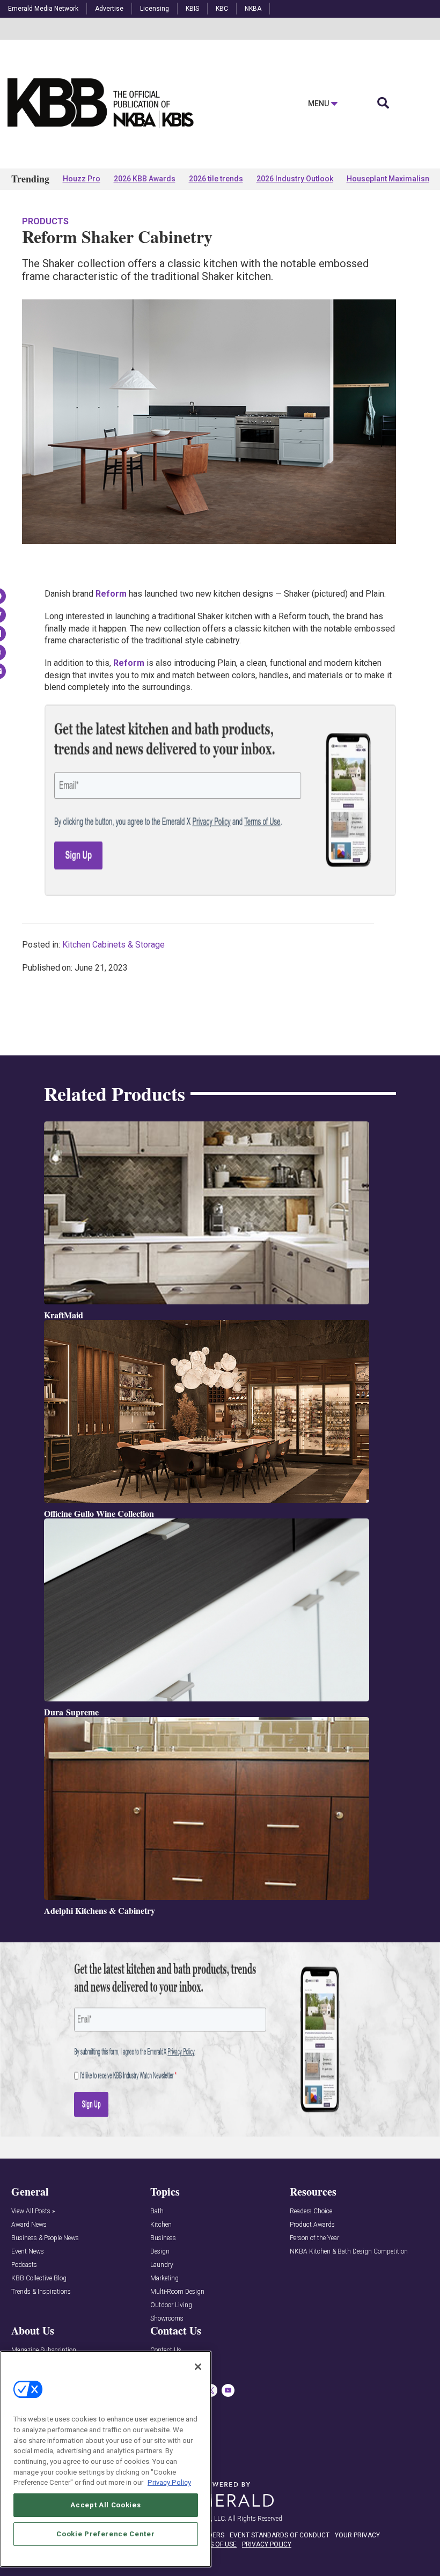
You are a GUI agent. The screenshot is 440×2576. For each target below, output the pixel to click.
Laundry (162, 2265)
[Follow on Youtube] (228, 2390)
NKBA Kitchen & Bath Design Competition (349, 2252)
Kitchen (161, 2225)
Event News (28, 2252)
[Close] (198, 2367)
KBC (222, 9)
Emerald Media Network (43, 9)
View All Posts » (33, 2211)
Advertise (109, 9)
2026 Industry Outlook (295, 179)
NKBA (253, 9)
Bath (157, 2211)
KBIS (192, 9)
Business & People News (45, 2238)
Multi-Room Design (177, 2292)
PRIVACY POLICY (267, 2544)
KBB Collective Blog (39, 2278)
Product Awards (312, 2225)
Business (163, 2238)
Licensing (155, 9)
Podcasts (24, 2265)
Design (160, 2252)
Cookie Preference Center (105, 2534)
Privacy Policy (169, 2482)
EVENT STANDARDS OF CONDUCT (280, 2535)
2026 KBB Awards (145, 179)
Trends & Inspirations (41, 2292)
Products (45, 221)
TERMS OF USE (215, 2544)
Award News (29, 2225)
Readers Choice (311, 2211)
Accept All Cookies (105, 2505)
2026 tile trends (216, 179)
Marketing (164, 2278)
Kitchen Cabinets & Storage (113, 945)
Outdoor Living (171, 2305)
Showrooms (167, 2319)
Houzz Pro (82, 179)
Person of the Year (314, 2238)
